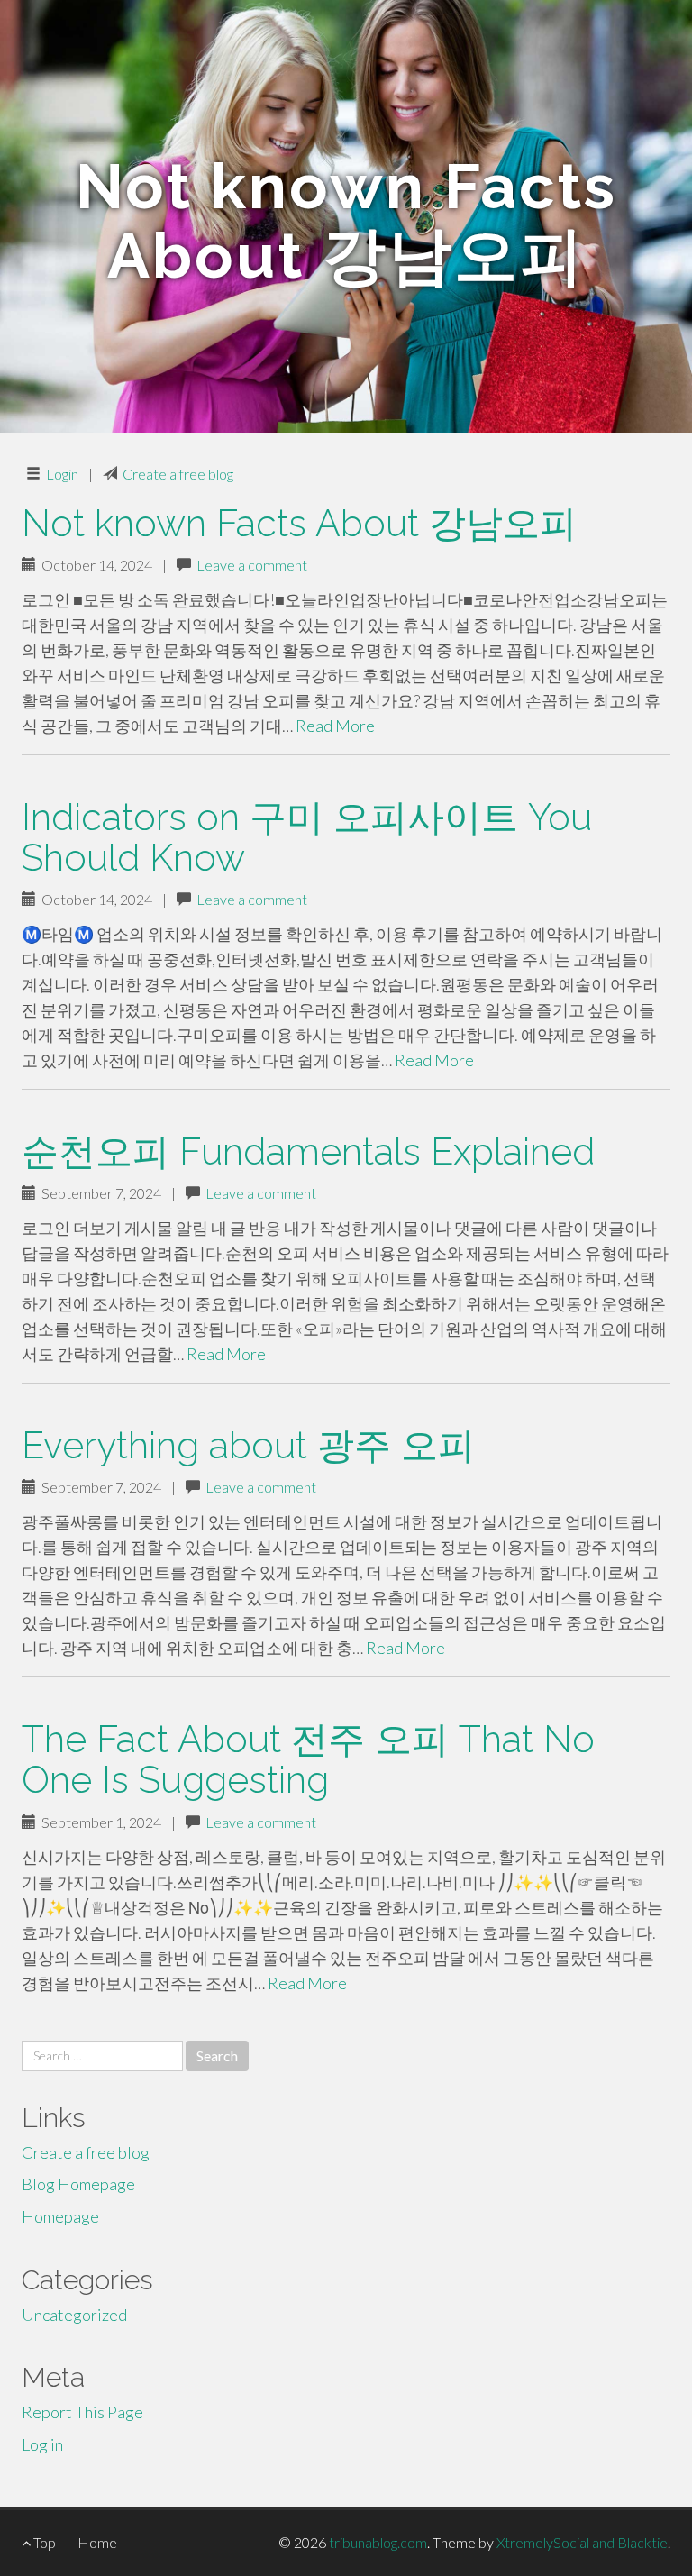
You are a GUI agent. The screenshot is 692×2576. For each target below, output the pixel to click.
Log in (42, 2444)
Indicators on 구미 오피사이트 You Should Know (307, 837)
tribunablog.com (378, 2542)
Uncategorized (74, 2315)
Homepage (60, 2216)
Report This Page (82, 2412)
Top (43, 2542)
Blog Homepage (78, 2184)
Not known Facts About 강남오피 (299, 523)
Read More (335, 726)
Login (62, 474)
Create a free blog (178, 474)
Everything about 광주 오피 (248, 1445)
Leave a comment (252, 565)
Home (97, 2542)
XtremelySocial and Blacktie (582, 2542)
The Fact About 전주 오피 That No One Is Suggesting (308, 1759)
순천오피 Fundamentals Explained (308, 1151)
